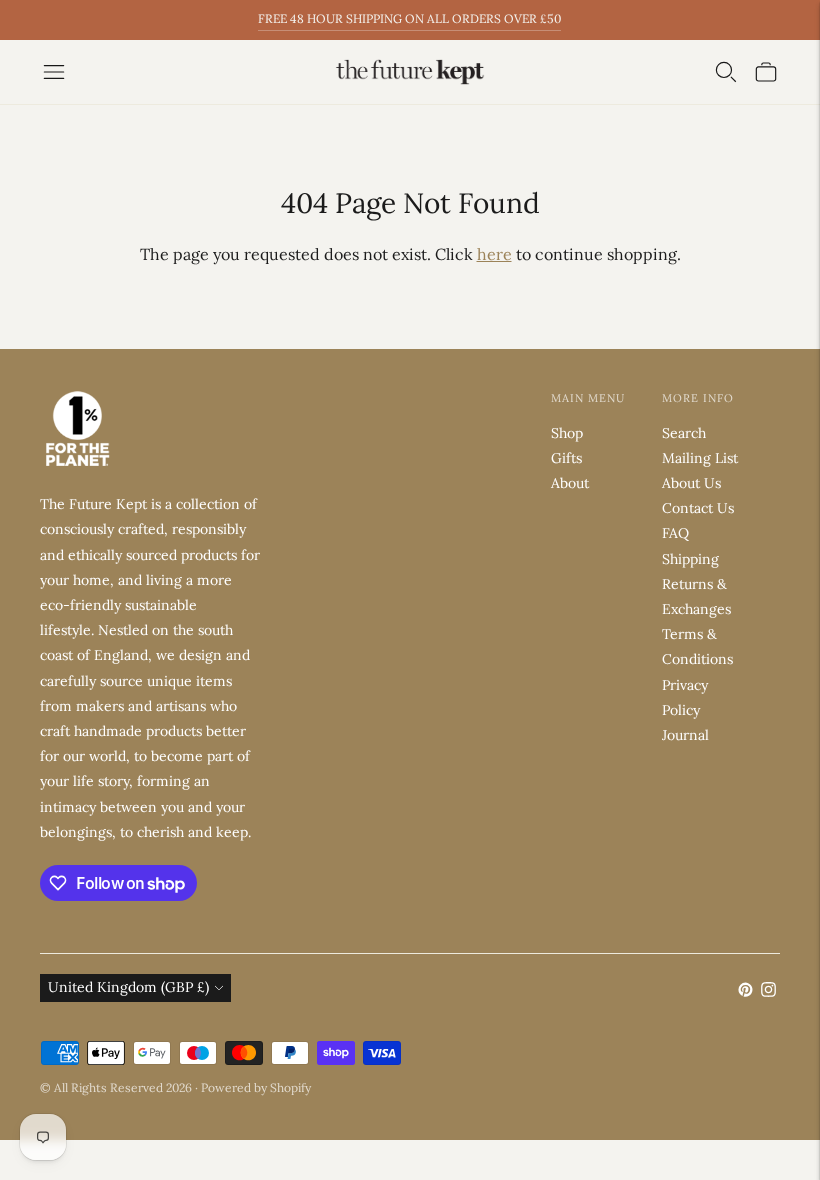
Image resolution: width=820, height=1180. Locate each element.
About (570, 483)
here (494, 254)
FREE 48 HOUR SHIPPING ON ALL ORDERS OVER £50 (409, 18)
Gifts (566, 458)
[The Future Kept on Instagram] (768, 992)
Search (684, 433)
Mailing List (700, 458)
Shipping (690, 559)
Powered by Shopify (256, 1087)
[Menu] (54, 72)
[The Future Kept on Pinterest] (745, 992)
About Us (691, 483)
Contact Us (698, 508)
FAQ (675, 533)
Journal (685, 735)
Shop (567, 433)
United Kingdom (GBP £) (128, 987)
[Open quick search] (726, 72)
